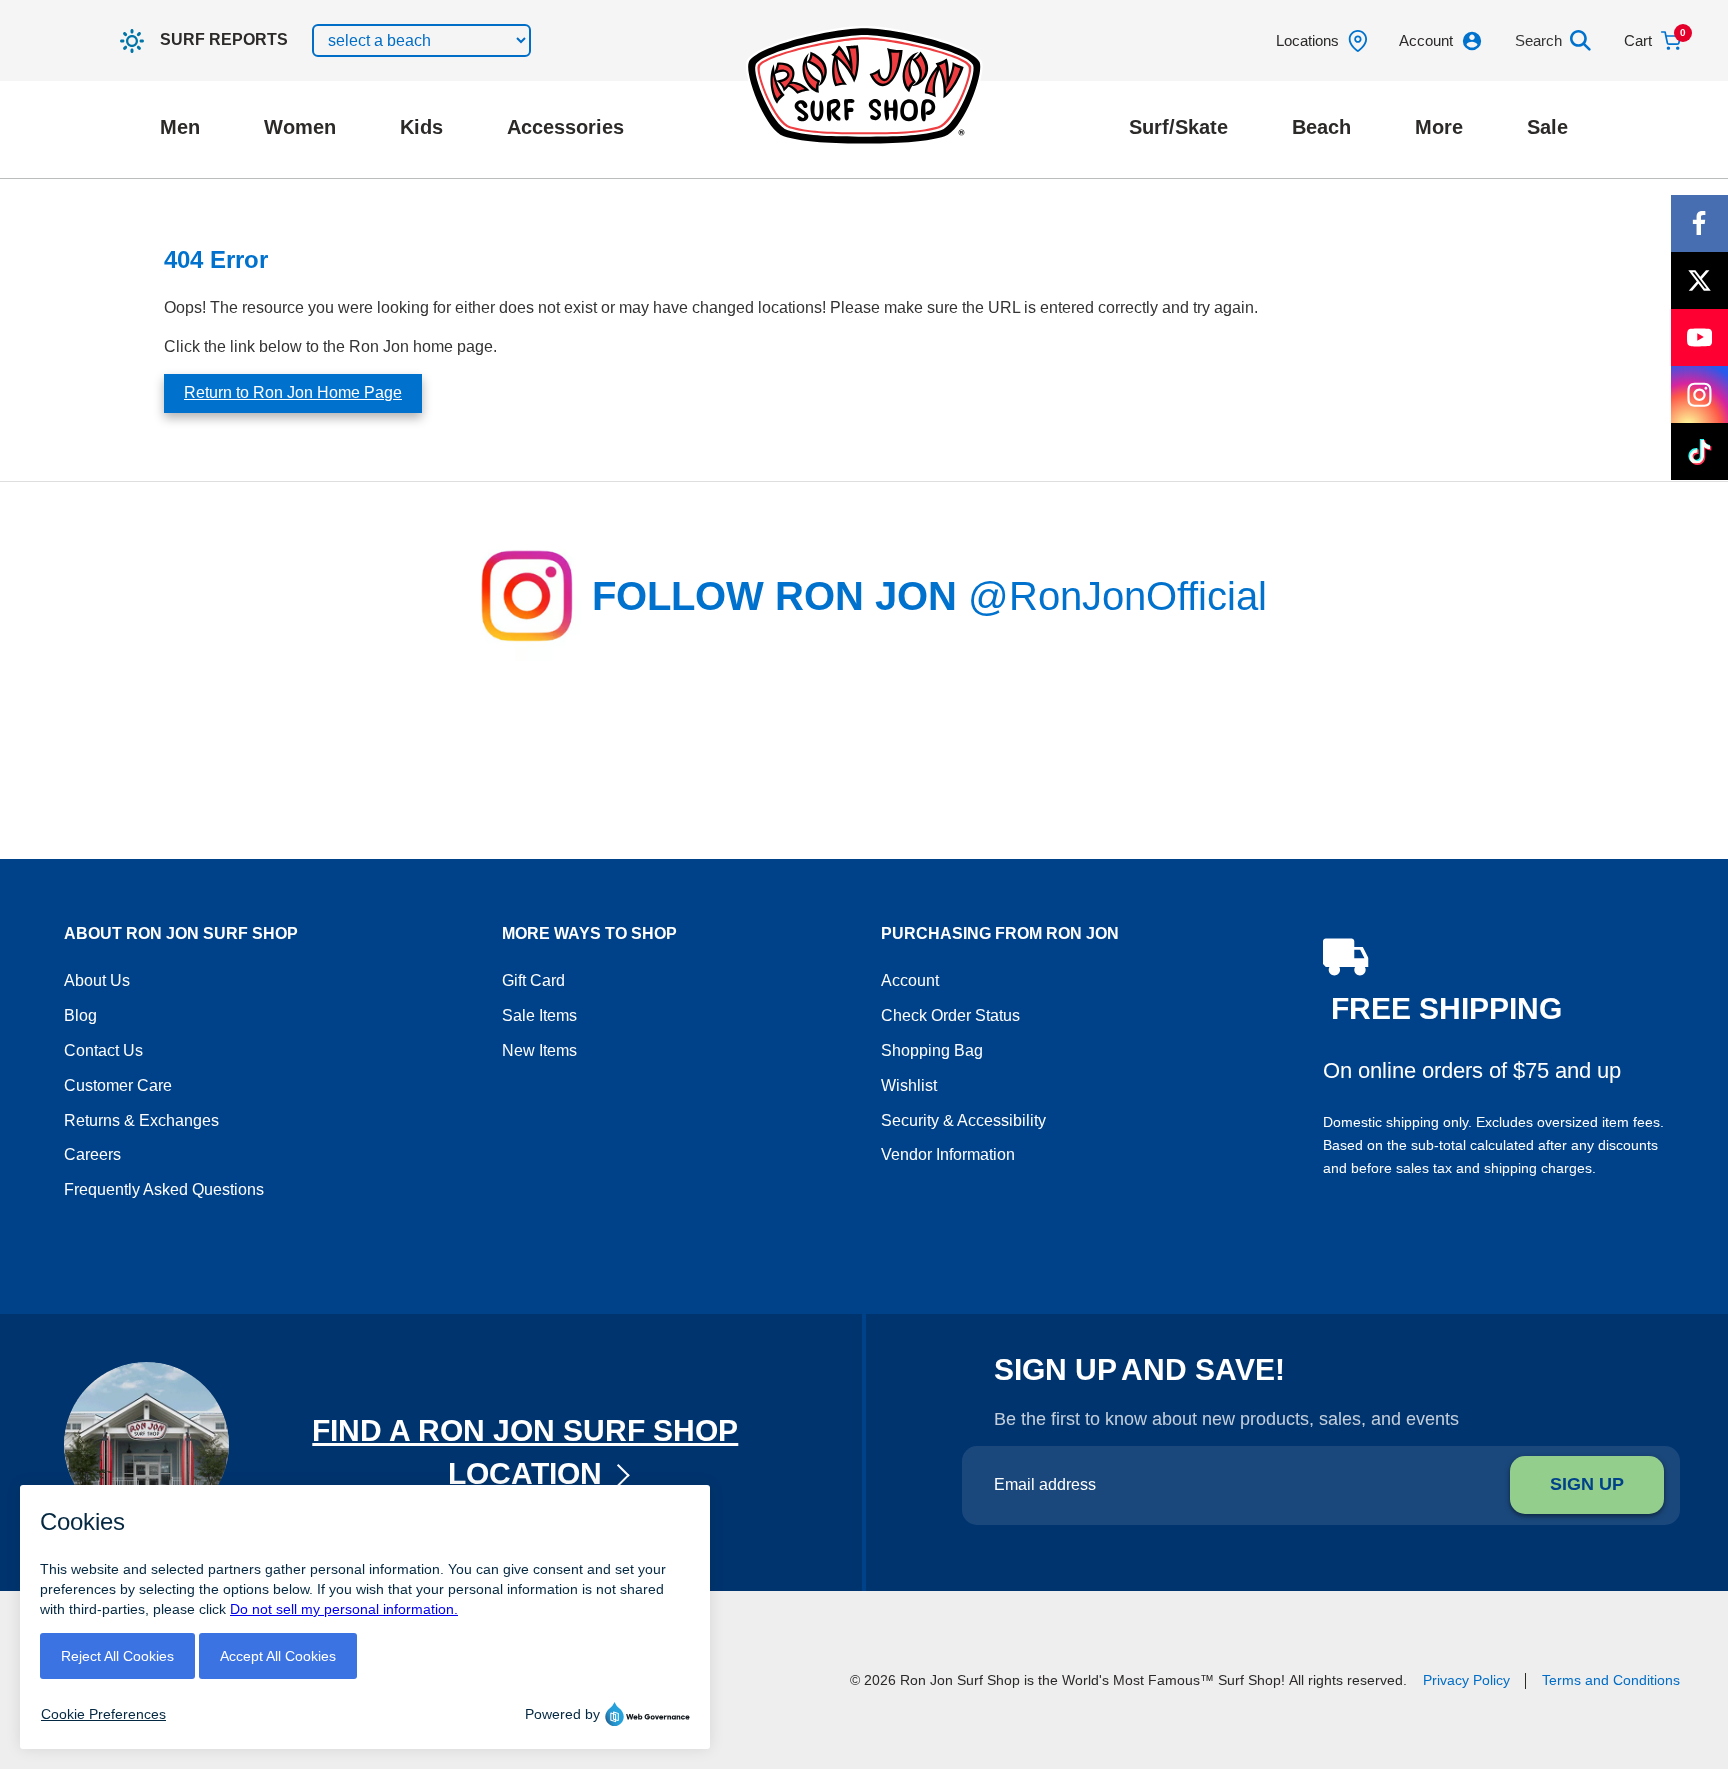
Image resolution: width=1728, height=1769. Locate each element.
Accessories (565, 127)
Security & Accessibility (963, 1120)
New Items (539, 1050)
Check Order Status (950, 1015)
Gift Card (533, 980)
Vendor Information (948, 1154)
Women (300, 127)
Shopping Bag (932, 1050)
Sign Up (1587, 1484)
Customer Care (118, 1085)
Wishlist (909, 1085)
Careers (92, 1154)
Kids (421, 127)
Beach (1321, 127)
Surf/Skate (1178, 127)
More (1439, 127)
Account (910, 980)
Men (180, 127)
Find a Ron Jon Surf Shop (525, 1452)
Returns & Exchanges (141, 1120)
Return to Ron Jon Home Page (293, 392)
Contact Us (103, 1050)
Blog (80, 1015)
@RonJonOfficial (1117, 596)
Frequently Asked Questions (164, 1189)
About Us (97, 980)
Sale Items (539, 1015)
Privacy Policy (1466, 1680)
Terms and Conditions (1611, 1680)
